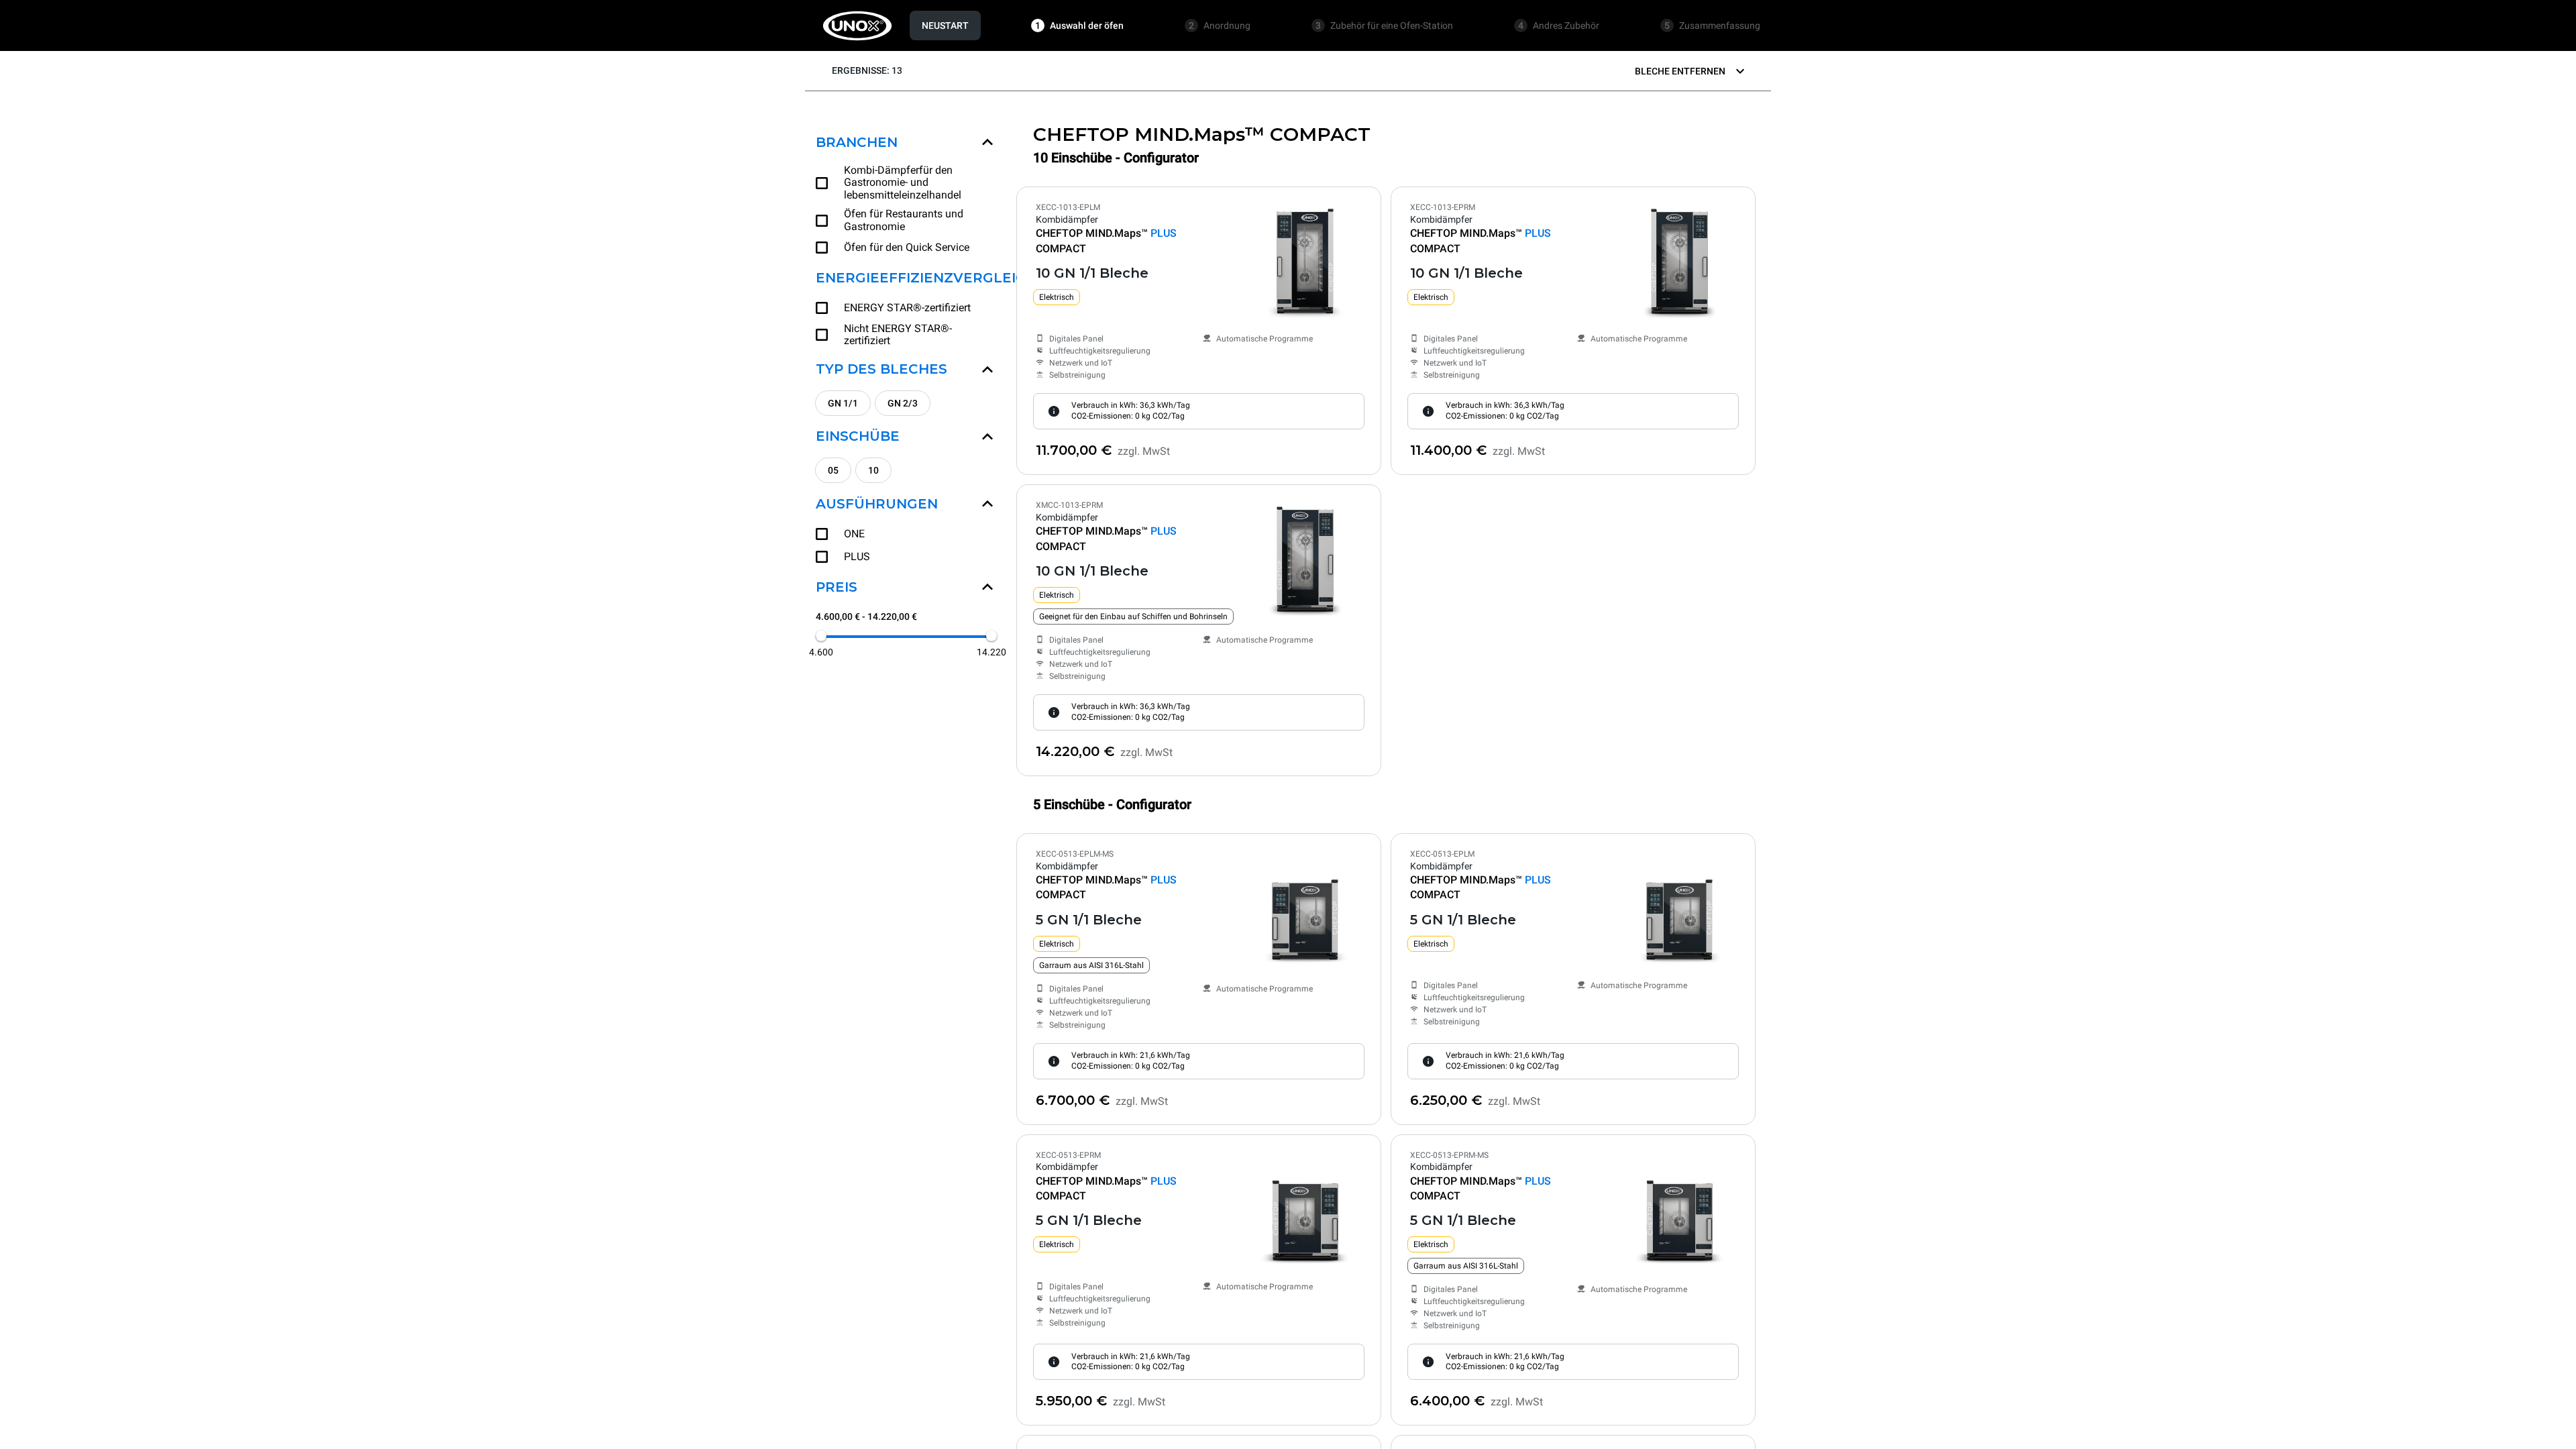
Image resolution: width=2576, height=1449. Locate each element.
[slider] (821, 636)
